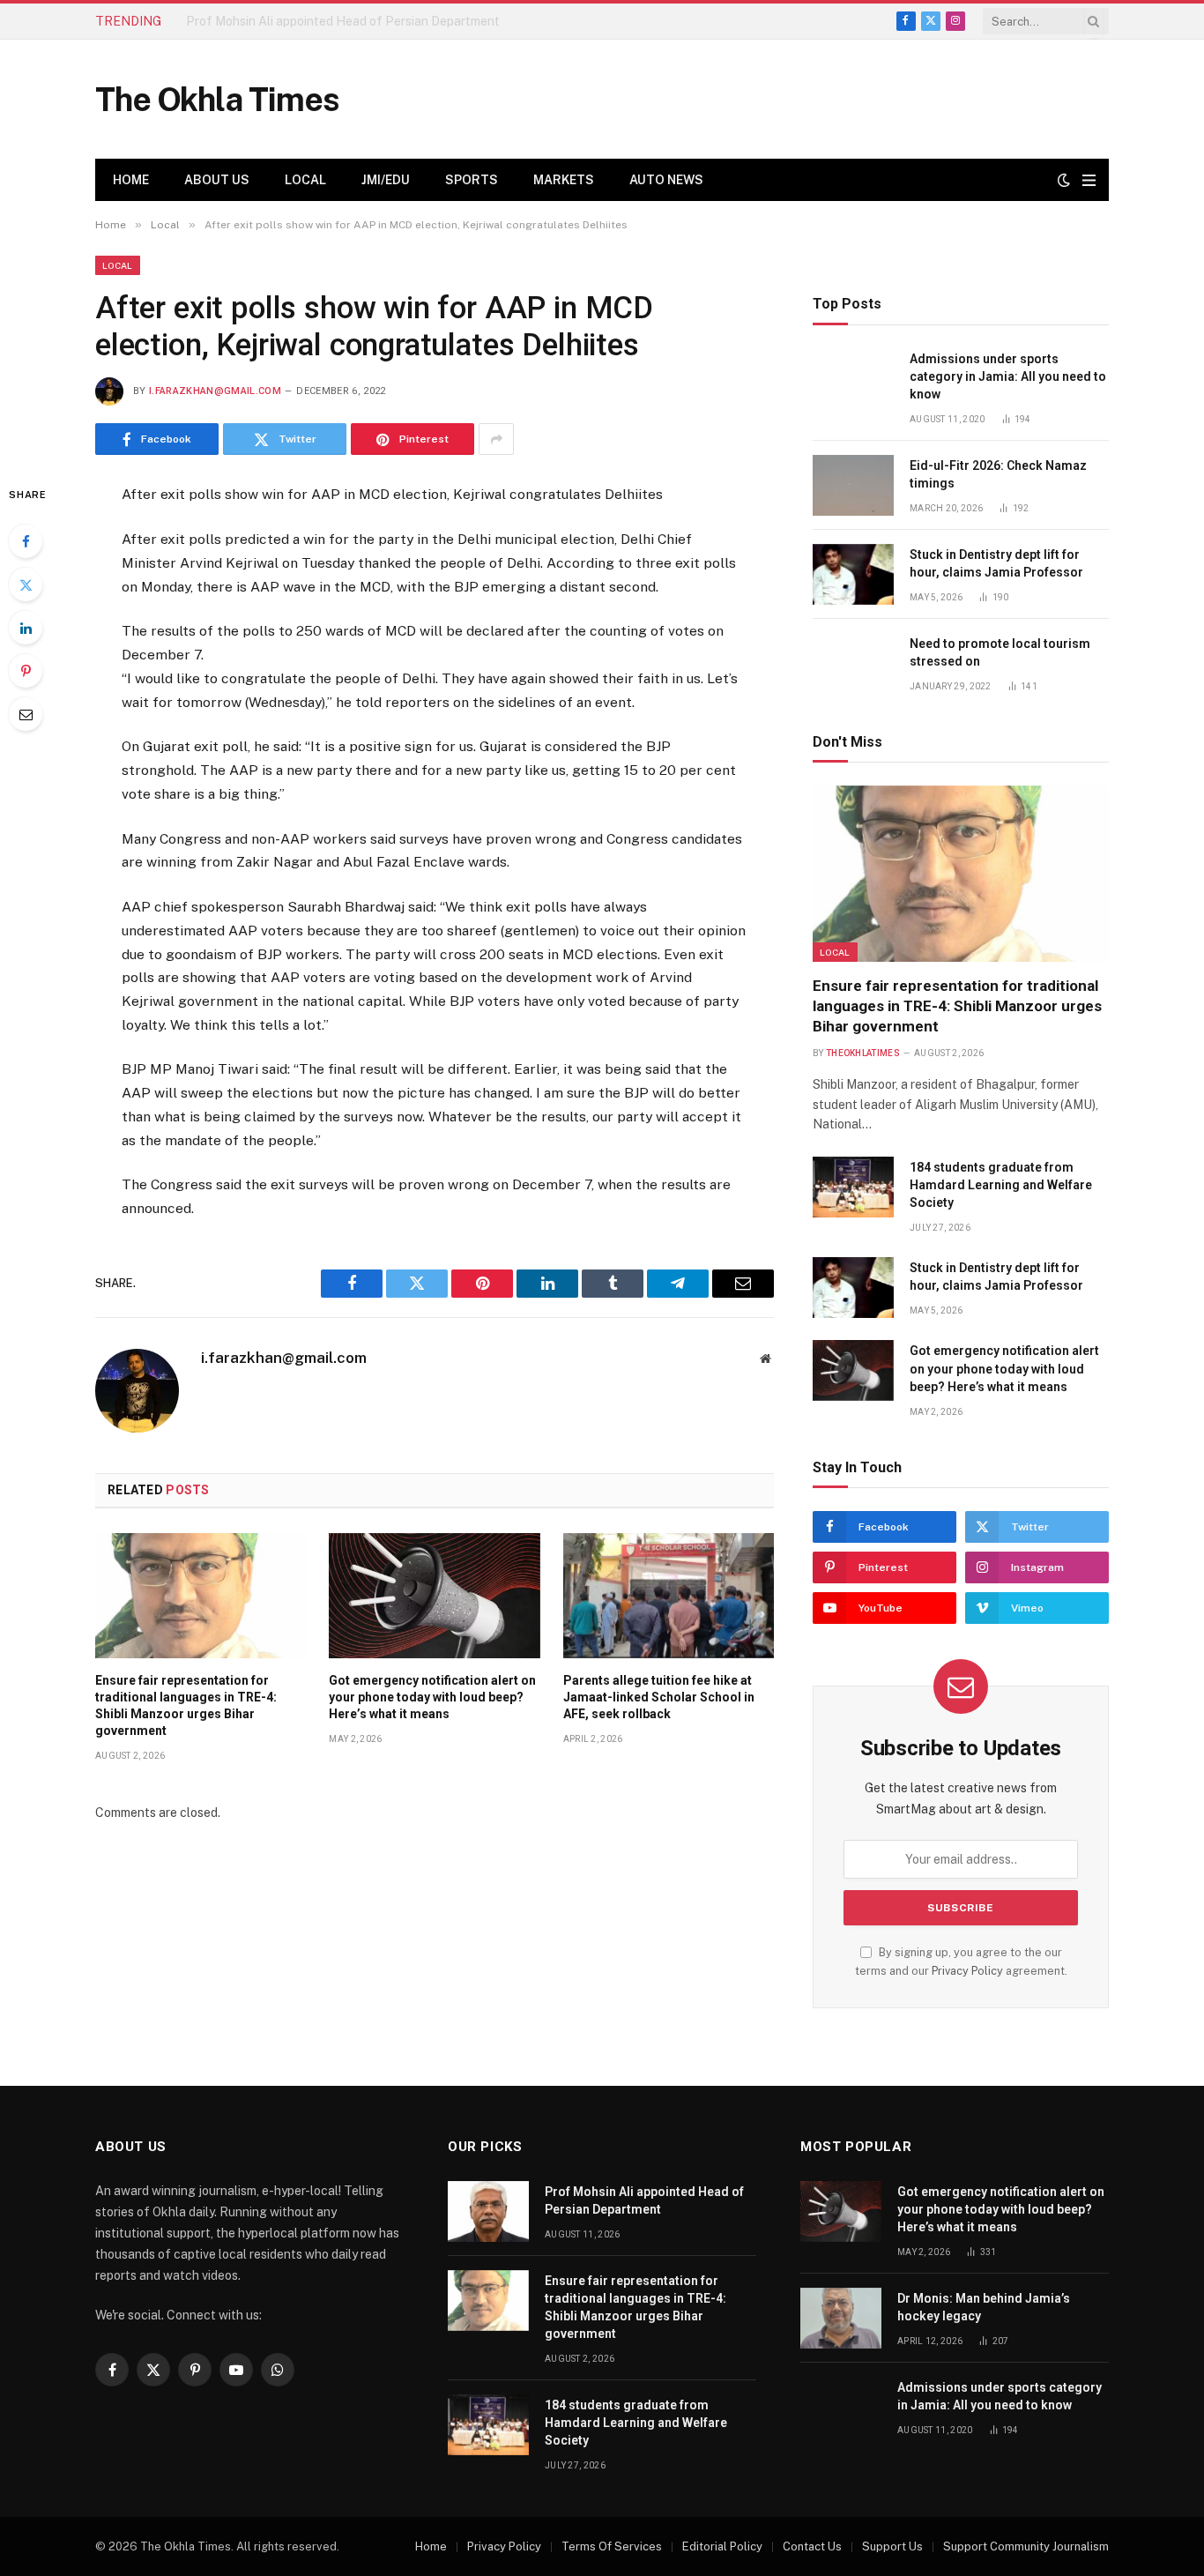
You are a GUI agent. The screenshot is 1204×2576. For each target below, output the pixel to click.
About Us (217, 180)
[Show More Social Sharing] (496, 439)
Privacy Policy (967, 1971)
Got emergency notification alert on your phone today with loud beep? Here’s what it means (432, 1697)
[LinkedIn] (26, 628)
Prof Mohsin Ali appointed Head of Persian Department (644, 2200)
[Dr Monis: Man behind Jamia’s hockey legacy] (841, 2318)
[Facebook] (26, 541)
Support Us (892, 2546)
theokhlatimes (863, 1053)
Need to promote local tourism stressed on (1000, 652)
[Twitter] (26, 584)
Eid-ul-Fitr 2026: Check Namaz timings (998, 474)
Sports (472, 180)
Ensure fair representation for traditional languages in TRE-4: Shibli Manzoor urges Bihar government (384, 21)
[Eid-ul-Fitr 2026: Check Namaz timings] (853, 485)
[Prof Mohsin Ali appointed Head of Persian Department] (488, 2211)
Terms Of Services (612, 2546)
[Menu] (1089, 180)
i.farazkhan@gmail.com (215, 391)
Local (305, 180)
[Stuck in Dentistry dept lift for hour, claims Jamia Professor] (853, 574)
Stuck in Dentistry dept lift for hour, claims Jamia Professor (996, 563)
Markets (564, 180)
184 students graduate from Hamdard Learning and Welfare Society (1001, 1185)
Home (131, 180)
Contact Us (812, 2546)
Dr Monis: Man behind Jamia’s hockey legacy (984, 2307)
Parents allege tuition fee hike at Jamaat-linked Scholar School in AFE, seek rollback (659, 1697)
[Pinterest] (26, 671)
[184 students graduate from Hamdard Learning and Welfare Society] (853, 1187)
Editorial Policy (722, 2546)
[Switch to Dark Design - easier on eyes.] (1064, 180)
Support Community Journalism (1026, 2546)
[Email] (26, 714)
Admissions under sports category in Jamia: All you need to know (1008, 376)
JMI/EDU (386, 180)
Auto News (666, 180)
